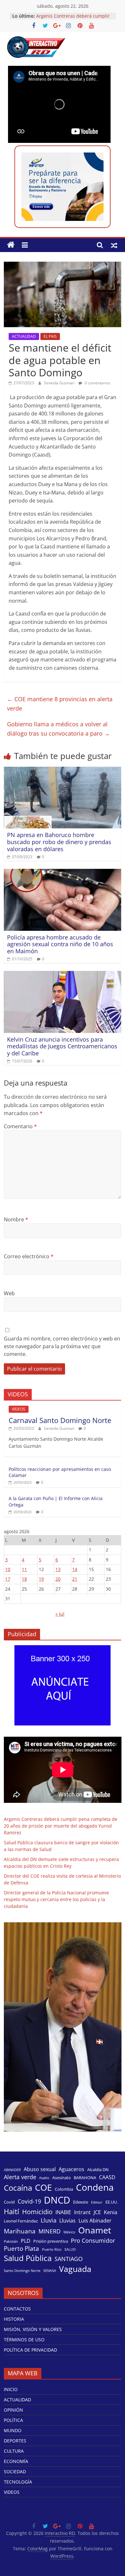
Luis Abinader (95, 2221)
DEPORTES (15, 2441)
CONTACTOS (17, 2309)
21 (75, 1579)
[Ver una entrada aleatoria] (114, 245)
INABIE (63, 2212)
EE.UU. (112, 2202)
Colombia (64, 2189)
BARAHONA (85, 2178)
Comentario (20, 1126)
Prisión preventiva (51, 2241)
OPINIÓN (13, 2410)
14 (75, 1569)
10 (8, 1569)
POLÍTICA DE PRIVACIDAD (30, 2350)
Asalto (44, 2178)
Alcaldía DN (98, 2170)
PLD (26, 2241)
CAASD (107, 2177)
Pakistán (11, 2241)
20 (58, 1579)
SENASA (50, 2271)
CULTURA (14, 2451)
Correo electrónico (29, 1256)
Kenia (111, 2212)
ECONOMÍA (16, 2461)
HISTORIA (14, 2319)
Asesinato (62, 2178)
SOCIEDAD (15, 2471)
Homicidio (37, 2212)
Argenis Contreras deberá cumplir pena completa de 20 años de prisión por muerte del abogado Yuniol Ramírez (61, 1826)
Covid (9, 2202)
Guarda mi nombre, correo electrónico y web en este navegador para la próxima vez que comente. (62, 1346)
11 (24, 1569)
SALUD (70, 2249)
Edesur (97, 2202)
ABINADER (12, 2170)
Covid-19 (29, 2201)
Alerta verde (20, 2177)
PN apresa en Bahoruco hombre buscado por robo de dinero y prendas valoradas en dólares (59, 842)
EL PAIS (50, 336)
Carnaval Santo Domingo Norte (60, 1420)
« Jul (60, 1614)
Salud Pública (28, 2258)
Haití (12, 2211)
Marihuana (20, 2231)
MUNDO (13, 2430)
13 (58, 1569)
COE (43, 2187)
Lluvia (49, 2220)
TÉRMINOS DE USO (24, 2340)
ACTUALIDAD (24, 336)
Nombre (16, 1219)
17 (8, 1579)
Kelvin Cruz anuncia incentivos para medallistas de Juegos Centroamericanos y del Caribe (62, 1046)
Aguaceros (71, 2169)
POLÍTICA (13, 2420)
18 (24, 1579)
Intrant (82, 2212)
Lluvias (67, 2221)
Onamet (95, 2230)
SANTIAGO (69, 2259)
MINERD (50, 2231)
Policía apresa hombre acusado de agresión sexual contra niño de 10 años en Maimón (60, 944)
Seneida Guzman (60, 383)
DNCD (57, 2200)
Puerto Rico (52, 2249)
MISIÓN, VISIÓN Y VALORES (33, 2329)
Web (9, 1293)
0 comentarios (97, 383)
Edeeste (81, 2202)
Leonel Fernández (21, 2221)
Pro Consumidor (93, 2240)
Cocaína (18, 2188)
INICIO (11, 2389)
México (69, 2232)
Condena (95, 2187)
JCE (97, 2212)
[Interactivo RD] (11, 245)
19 (41, 1579)
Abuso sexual (40, 2169)
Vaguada (75, 2269)
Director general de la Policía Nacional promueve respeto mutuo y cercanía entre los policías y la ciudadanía (56, 1899)
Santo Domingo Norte (22, 2271)
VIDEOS (19, 1409)
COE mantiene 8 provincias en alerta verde (60, 704)
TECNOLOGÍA (18, 2482)
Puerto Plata (21, 2249)
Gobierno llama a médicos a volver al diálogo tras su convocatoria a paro (58, 729)
